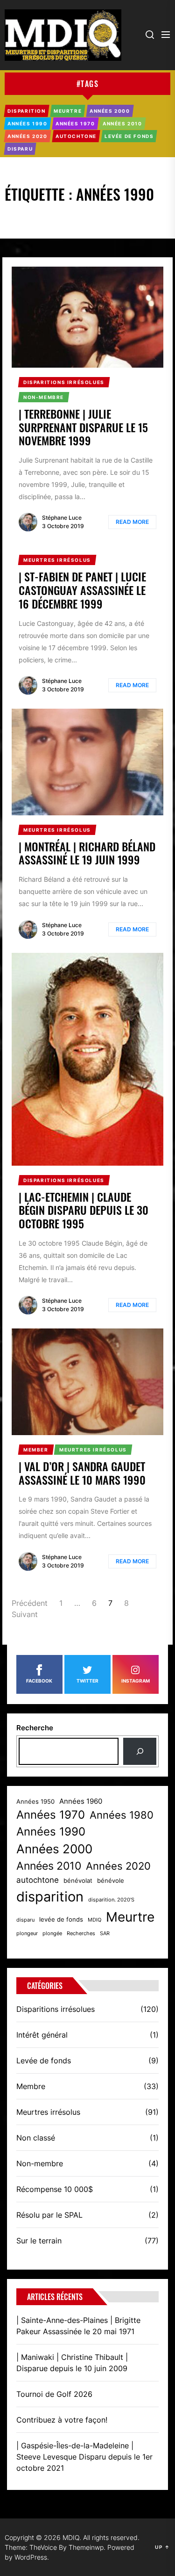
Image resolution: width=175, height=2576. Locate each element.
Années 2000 (54, 1849)
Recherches (81, 1934)
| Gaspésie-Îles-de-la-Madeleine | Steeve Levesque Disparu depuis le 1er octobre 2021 (84, 2457)
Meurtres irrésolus (48, 2112)
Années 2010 (49, 1866)
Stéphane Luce (62, 518)
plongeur (27, 1934)
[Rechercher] (140, 1751)
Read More (132, 522)
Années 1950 (35, 1802)
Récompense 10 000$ (55, 2189)
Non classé (36, 2138)
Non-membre (40, 2163)
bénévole (111, 1881)
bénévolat (78, 1881)
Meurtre (130, 1917)
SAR (105, 1934)
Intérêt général (42, 2035)
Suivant (25, 1614)
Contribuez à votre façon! (62, 2420)
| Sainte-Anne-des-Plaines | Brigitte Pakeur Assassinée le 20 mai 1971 (78, 2326)
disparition (50, 1897)
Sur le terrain (39, 2241)
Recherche (35, 1728)
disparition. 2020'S (111, 1900)
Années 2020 (118, 1866)
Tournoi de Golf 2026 (54, 2394)
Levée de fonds (44, 2061)
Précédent (30, 1603)
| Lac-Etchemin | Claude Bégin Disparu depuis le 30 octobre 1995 (84, 1210)
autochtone (38, 1880)
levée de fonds (61, 1919)
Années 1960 (81, 1801)
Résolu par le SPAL (49, 2215)
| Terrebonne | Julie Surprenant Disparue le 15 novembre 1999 (83, 427)
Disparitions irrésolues (56, 2009)
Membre (31, 2086)
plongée (52, 1934)
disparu (25, 1920)
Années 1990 (51, 1832)
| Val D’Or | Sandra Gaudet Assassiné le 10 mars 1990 (82, 1473)
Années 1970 (51, 1815)
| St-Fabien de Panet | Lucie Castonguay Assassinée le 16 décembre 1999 (82, 590)
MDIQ (94, 1920)
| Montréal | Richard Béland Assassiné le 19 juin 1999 (87, 853)
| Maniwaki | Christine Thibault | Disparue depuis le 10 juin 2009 (72, 2363)
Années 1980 (122, 1815)
